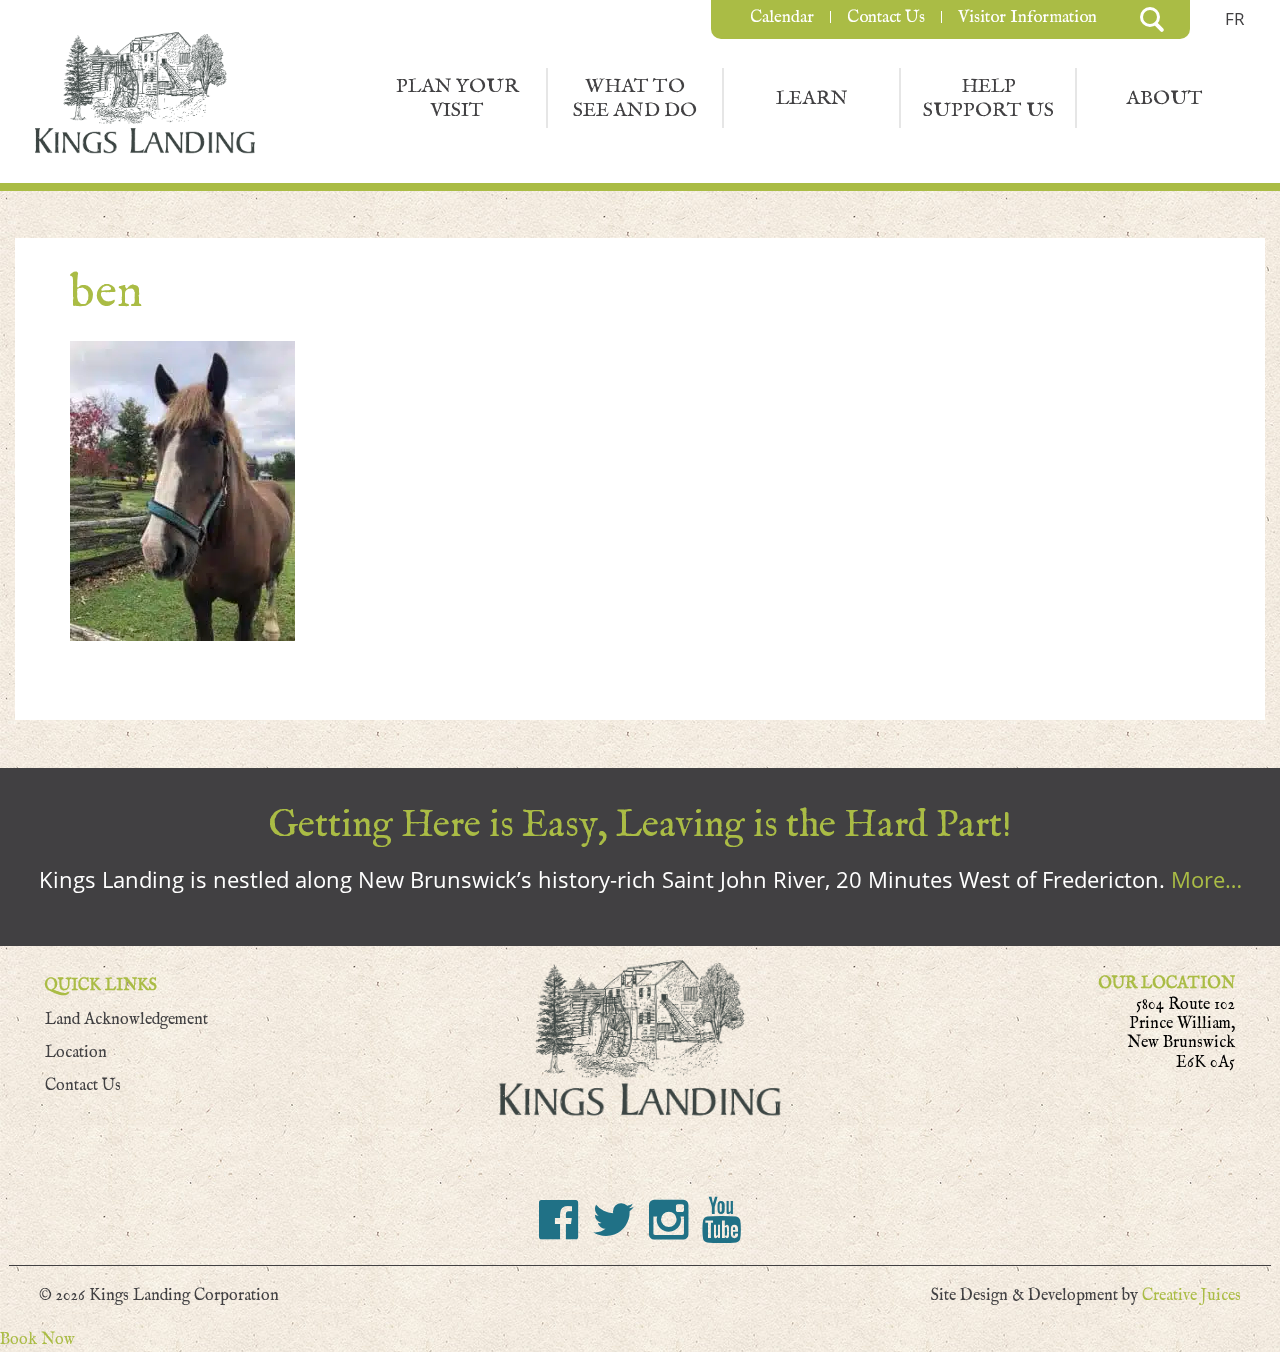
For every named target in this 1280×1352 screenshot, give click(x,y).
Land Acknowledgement (126, 1019)
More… (1206, 879)
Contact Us (886, 17)
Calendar (782, 17)
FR (1235, 18)
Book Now (37, 1339)
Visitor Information (1027, 17)
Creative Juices (1191, 1295)
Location (76, 1052)
